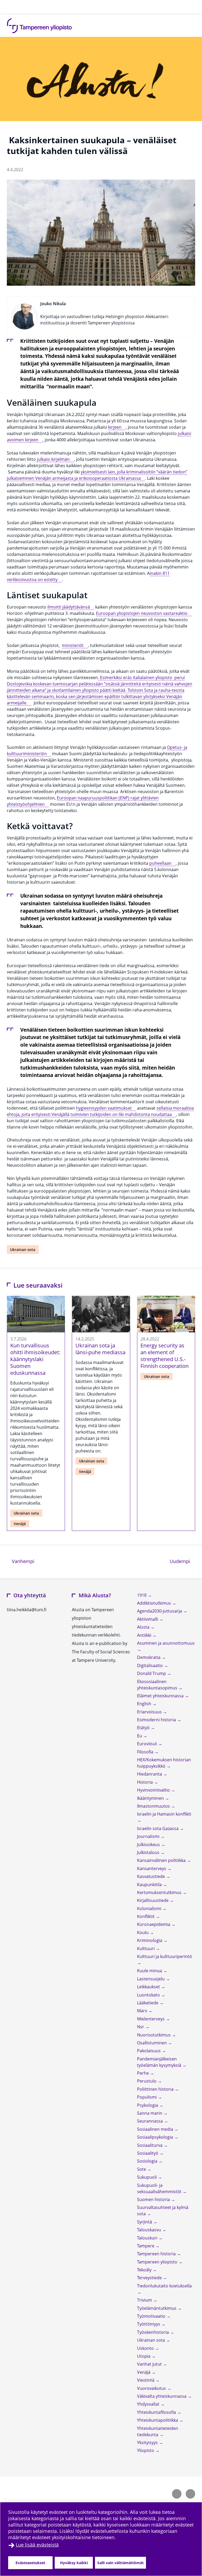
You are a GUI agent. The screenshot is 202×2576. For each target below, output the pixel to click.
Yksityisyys (148, 2442)
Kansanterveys (152, 1868)
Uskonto (146, 2348)
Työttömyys (149, 2324)
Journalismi (149, 1836)
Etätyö (144, 1728)
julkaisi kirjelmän (53, 459)
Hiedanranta (150, 1774)
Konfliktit (146, 1916)
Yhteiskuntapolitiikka (158, 2420)
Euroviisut (148, 1744)
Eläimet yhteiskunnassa (161, 1696)
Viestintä (146, 2380)
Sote (142, 2169)
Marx (143, 2011)
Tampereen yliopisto (158, 2262)
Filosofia (146, 1752)
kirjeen (115, 427)
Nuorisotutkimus (154, 2035)
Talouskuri (148, 2238)
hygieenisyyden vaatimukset (104, 1108)
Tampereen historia (157, 2254)
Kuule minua (150, 1971)
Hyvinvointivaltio (154, 1790)
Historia (145, 1782)
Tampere (146, 2246)
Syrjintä (145, 2222)
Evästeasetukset (30, 2563)
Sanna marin (150, 2113)
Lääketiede (148, 2003)
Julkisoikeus (149, 1845)
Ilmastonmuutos (154, 1806)
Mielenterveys (151, 2019)
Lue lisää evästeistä (37, 2545)
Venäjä (20, 1524)
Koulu (143, 1932)
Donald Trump (152, 1673)
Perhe (143, 2073)
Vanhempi (22, 1561)
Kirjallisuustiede (153, 1900)
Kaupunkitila (150, 1885)
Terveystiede (150, 2278)
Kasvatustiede (151, 1876)
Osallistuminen (152, 2043)
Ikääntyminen (151, 1798)
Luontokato (149, 1995)
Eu (140, 1736)
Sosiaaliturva (150, 2145)
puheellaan (160, 863)
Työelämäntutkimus (157, 2308)
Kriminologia (150, 1940)
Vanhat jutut (150, 2364)
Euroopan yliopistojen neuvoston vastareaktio (142, 613)
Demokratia (149, 1657)
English (145, 1704)
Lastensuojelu (151, 1979)
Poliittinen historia (156, 2089)
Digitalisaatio (150, 1665)
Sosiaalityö (148, 2153)
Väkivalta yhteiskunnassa (162, 2396)
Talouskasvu (150, 2230)
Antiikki (145, 1635)
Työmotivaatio (152, 2316)
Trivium (145, 2300)
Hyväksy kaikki (74, 2563)
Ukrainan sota (23, 1250)
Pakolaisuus (149, 2051)
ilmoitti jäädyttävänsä (69, 607)
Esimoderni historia (157, 1720)
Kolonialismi (150, 1908)
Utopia (144, 2356)
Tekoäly (145, 2270)
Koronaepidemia (154, 1924)
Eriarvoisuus (150, 1712)
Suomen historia (154, 2199)
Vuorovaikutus (152, 2388)
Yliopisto (146, 2450)
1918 (142, 1595)
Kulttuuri (146, 1949)
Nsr (141, 2027)
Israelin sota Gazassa (158, 1828)
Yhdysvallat (149, 2404)
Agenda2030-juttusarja (160, 1611)
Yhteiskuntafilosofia (157, 2412)
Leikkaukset (149, 1987)
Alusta (144, 1627)
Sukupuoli (147, 2177)
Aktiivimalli (148, 1619)
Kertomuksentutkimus (160, 1892)
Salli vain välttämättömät (120, 2563)
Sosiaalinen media (156, 2129)
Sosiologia (148, 2161)
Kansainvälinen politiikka (162, 1860)
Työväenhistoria (153, 2332)
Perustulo (147, 2081)
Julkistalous (149, 1852)
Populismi (147, 2097)
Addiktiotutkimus (155, 1603)
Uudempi (182, 1561)
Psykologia (148, 2105)
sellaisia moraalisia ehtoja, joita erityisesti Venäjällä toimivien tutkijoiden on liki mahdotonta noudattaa (100, 1111)
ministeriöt (73, 645)
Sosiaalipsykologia (156, 2137)
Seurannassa (150, 2121)
